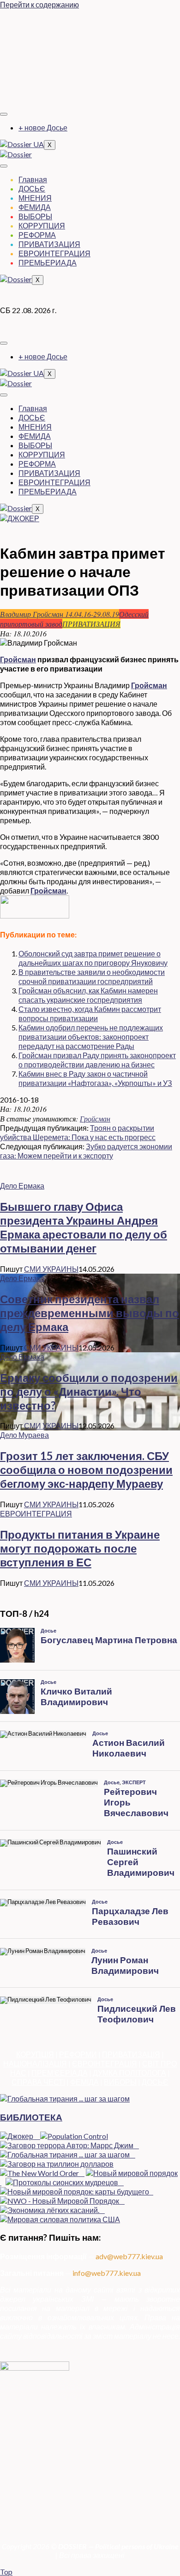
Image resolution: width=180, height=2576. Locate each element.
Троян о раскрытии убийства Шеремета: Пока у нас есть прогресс (78, 1132)
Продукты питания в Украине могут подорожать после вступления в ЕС (80, 1548)
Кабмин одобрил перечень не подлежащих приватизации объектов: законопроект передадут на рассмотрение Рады (91, 1037)
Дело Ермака (22, 1186)
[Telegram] (90, 57)
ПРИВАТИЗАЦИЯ (49, 244)
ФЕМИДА (35, 207)
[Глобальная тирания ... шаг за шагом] (65, 2098)
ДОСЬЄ (32, 188)
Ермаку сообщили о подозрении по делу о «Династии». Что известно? (89, 1391)
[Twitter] (90, 39)
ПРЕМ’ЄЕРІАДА (60, 2073)
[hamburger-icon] (4, 114)
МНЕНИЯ (35, 198)
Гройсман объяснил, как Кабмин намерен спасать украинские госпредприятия (88, 995)
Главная (33, 179)
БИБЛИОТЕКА (31, 2117)
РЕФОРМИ (78, 2054)
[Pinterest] (90, 93)
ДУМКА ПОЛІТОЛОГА (129, 2073)
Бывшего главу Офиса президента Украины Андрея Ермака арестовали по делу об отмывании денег (84, 1227)
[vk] (90, 75)
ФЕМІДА (84, 2082)
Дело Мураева (24, 1435)
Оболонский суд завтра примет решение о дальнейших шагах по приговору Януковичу (93, 958)
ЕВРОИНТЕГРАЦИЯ (54, 253)
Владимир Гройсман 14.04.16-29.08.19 (60, 614)
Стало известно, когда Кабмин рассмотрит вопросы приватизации (90, 1014)
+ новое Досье (43, 127)
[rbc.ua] (35, 915)
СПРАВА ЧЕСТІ (38, 2082)
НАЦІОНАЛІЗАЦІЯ (35, 2063)
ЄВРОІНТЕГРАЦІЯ (105, 2063)
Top (6, 2572)
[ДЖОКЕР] (20, 518)
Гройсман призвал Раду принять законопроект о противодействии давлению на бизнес (97, 1060)
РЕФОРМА (37, 235)
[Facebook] (90, 21)
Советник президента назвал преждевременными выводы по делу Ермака (90, 1313)
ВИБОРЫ (120, 2082)
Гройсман (18, 659)
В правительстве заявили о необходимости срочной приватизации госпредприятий (92, 977)
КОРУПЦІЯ (35, 2054)
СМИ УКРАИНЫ (51, 1269)
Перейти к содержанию (39, 4)
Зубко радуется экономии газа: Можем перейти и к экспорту (86, 1151)
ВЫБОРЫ (35, 216)
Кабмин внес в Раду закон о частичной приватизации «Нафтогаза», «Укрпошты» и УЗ (95, 1078)
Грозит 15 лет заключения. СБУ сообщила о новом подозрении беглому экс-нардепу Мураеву (86, 1470)
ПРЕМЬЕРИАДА (48, 262)
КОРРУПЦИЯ (42, 225)
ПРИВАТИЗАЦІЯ (131, 2054)
